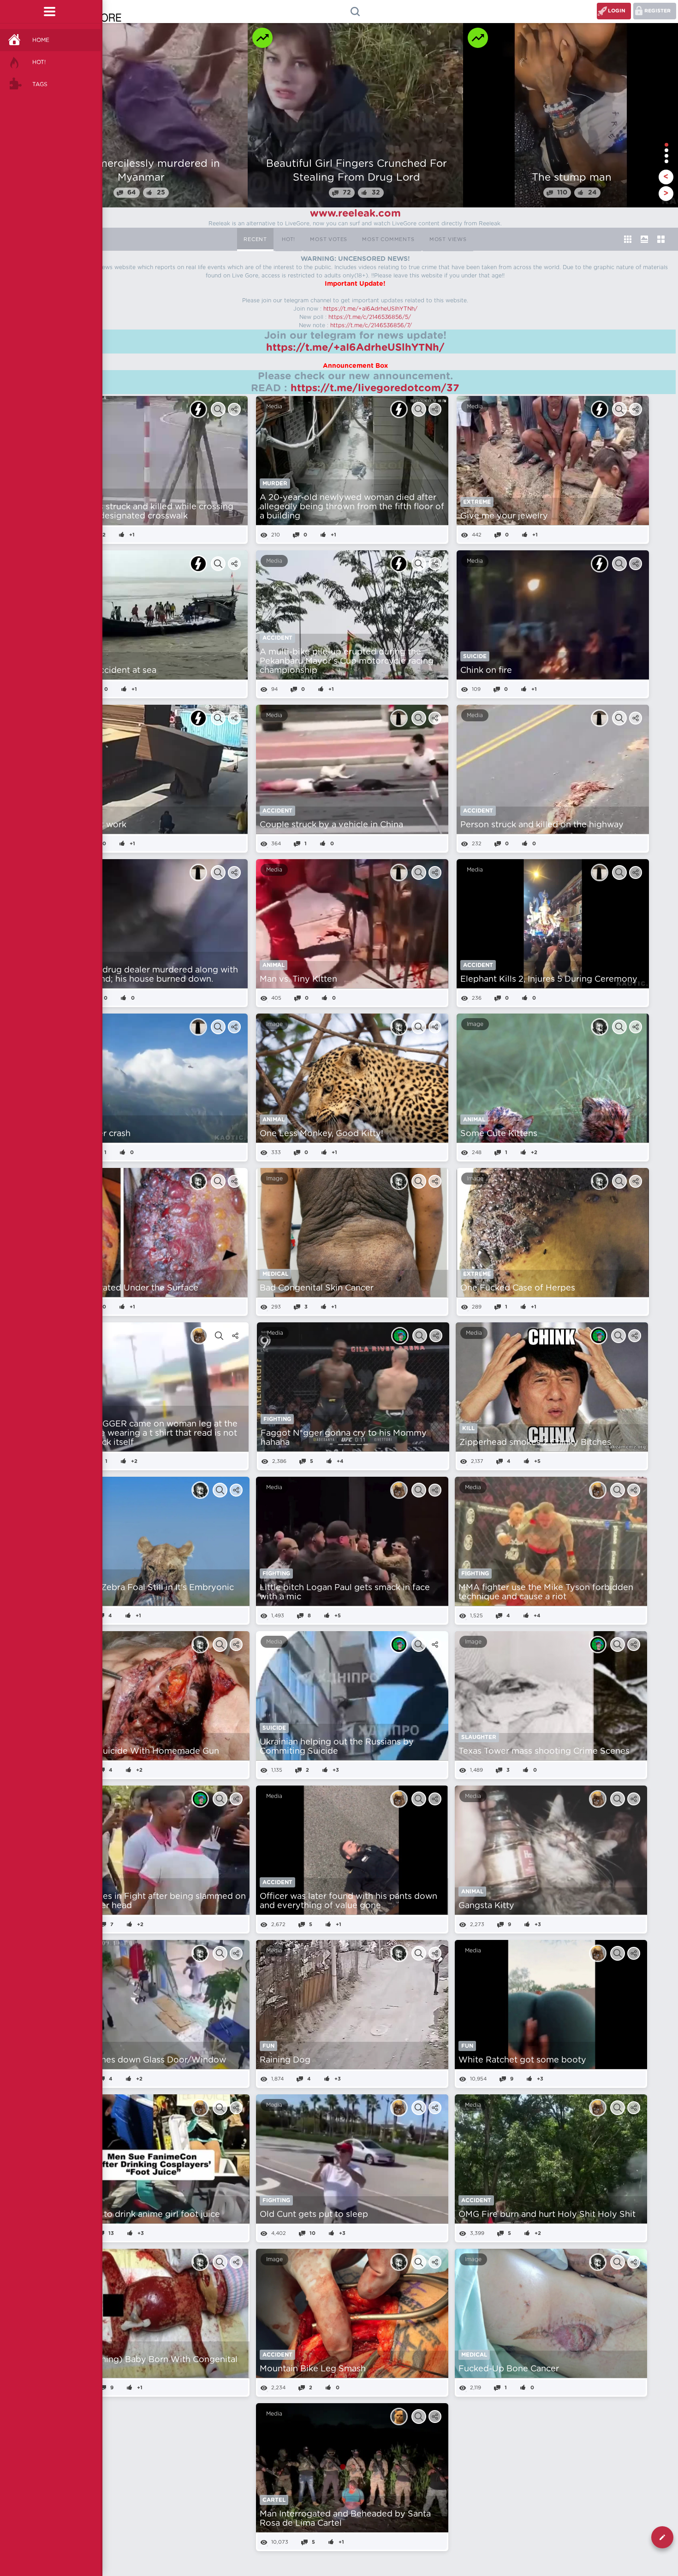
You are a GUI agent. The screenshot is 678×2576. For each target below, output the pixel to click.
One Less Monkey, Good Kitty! (321, 1134)
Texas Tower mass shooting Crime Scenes (544, 1751)
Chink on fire (486, 671)
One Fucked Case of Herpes (518, 1288)
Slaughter (479, 1737)
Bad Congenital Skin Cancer (317, 1288)
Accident (277, 638)
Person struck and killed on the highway (542, 825)
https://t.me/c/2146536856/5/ (370, 317)
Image (274, 1024)
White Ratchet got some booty (522, 2060)
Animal (274, 965)
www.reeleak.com (355, 213)
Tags (40, 84)
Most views (448, 239)
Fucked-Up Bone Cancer (509, 2369)
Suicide (475, 656)
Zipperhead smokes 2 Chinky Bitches (535, 1443)
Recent (255, 239)
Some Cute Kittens (499, 1134)
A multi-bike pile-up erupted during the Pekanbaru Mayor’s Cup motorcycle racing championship (347, 661)
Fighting (277, 1419)
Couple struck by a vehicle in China (331, 825)
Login (617, 11)
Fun (268, 2046)
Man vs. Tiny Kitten (298, 979)
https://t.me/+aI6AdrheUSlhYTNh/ (370, 309)
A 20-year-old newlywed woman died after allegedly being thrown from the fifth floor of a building (352, 507)
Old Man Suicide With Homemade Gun (140, 1751)
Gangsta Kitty (486, 1906)
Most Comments (388, 239)
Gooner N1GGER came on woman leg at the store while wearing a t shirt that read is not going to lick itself (149, 1433)
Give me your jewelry (504, 516)
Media (274, 407)
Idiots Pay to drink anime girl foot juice (140, 2215)
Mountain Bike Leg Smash (313, 2369)
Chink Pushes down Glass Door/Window (143, 2060)
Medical (275, 1274)
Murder (275, 483)
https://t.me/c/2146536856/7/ (371, 325)
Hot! (39, 62)
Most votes (329, 239)
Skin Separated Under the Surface (129, 1288)
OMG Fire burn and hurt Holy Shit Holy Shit (547, 2215)
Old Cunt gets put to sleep (314, 2215)
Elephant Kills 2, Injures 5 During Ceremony (549, 979)
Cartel (274, 2500)
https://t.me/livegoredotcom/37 (375, 388)
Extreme (477, 502)
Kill (468, 1428)
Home (41, 40)
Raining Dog (285, 2060)
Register (657, 11)
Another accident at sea (108, 671)
